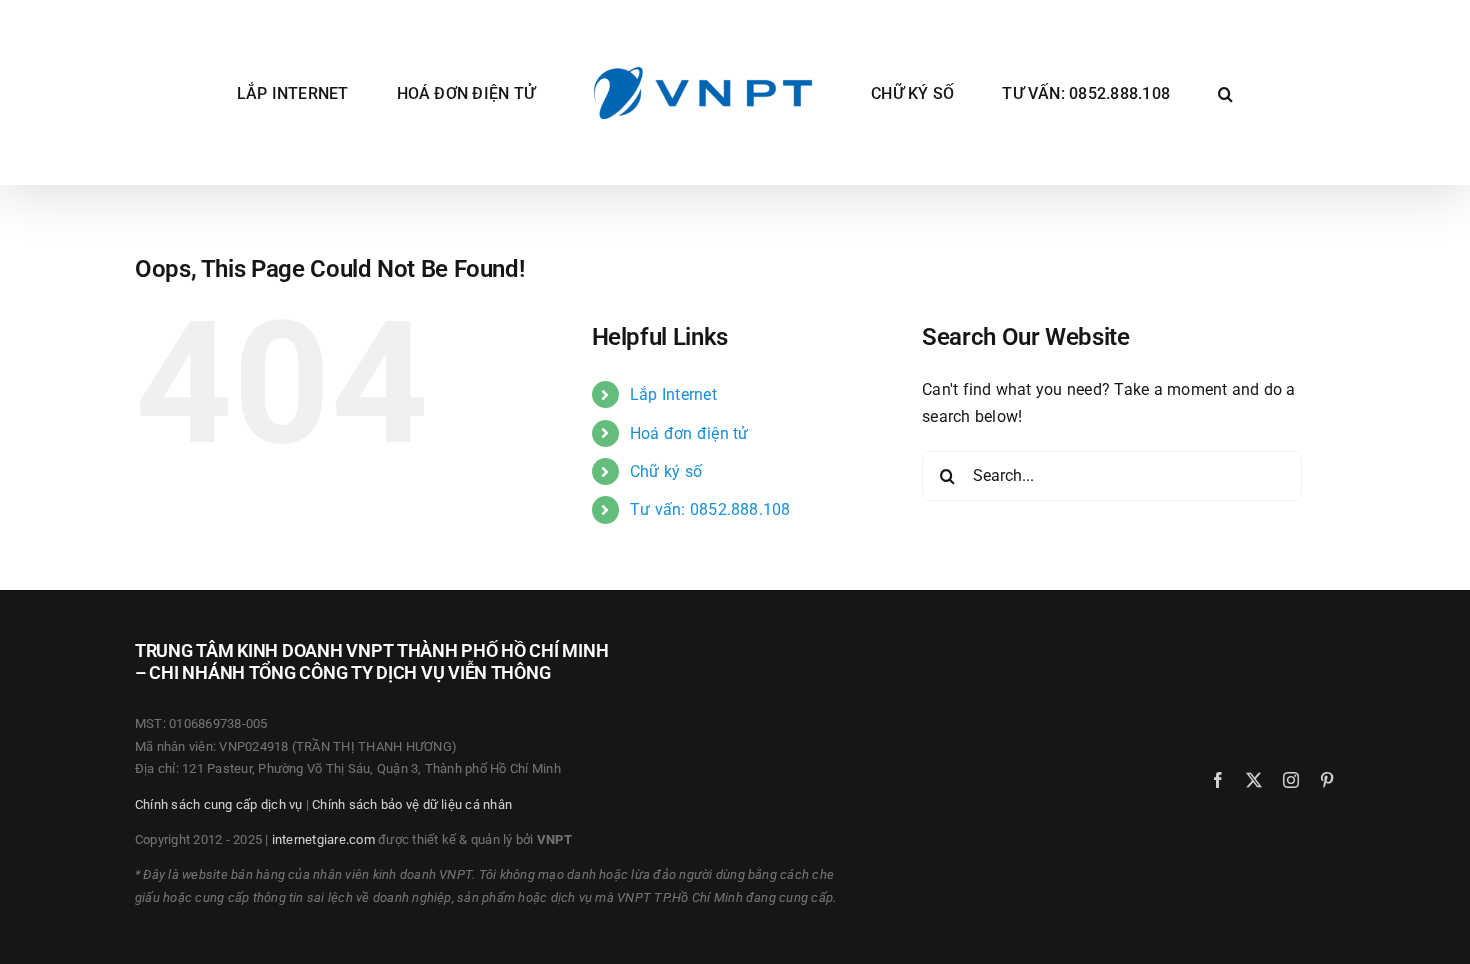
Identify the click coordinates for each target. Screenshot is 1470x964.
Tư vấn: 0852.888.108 (710, 509)
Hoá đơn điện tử (689, 433)
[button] (1155, 93)
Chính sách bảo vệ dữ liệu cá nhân (412, 804)
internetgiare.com (323, 839)
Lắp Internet (673, 394)
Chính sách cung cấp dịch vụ (218, 804)
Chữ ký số (666, 471)
